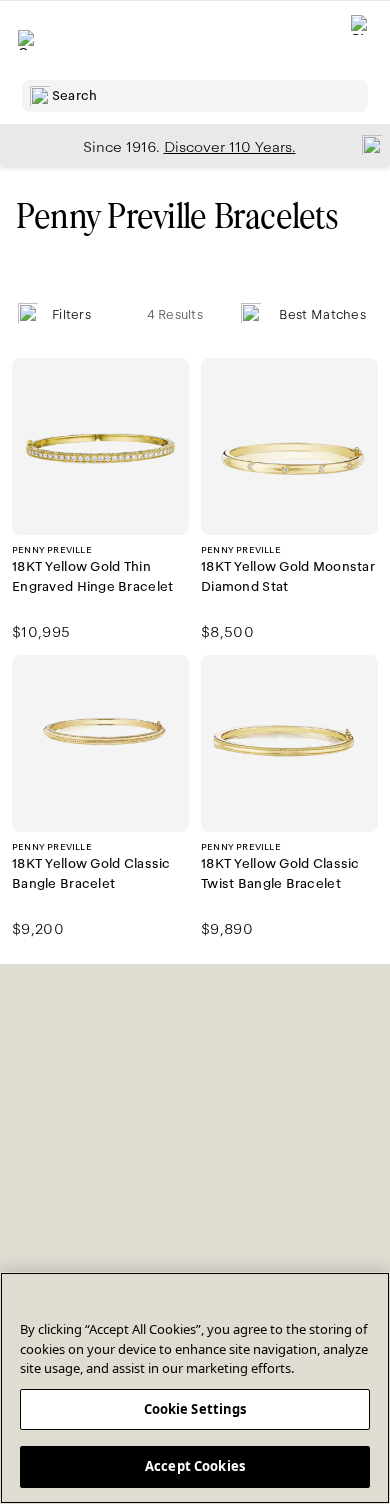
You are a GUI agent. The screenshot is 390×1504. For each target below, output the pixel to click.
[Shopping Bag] (361, 40)
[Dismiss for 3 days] (366, 144)
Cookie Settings (195, 1409)
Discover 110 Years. (230, 147)
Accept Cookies (195, 1466)
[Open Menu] (28, 40)
